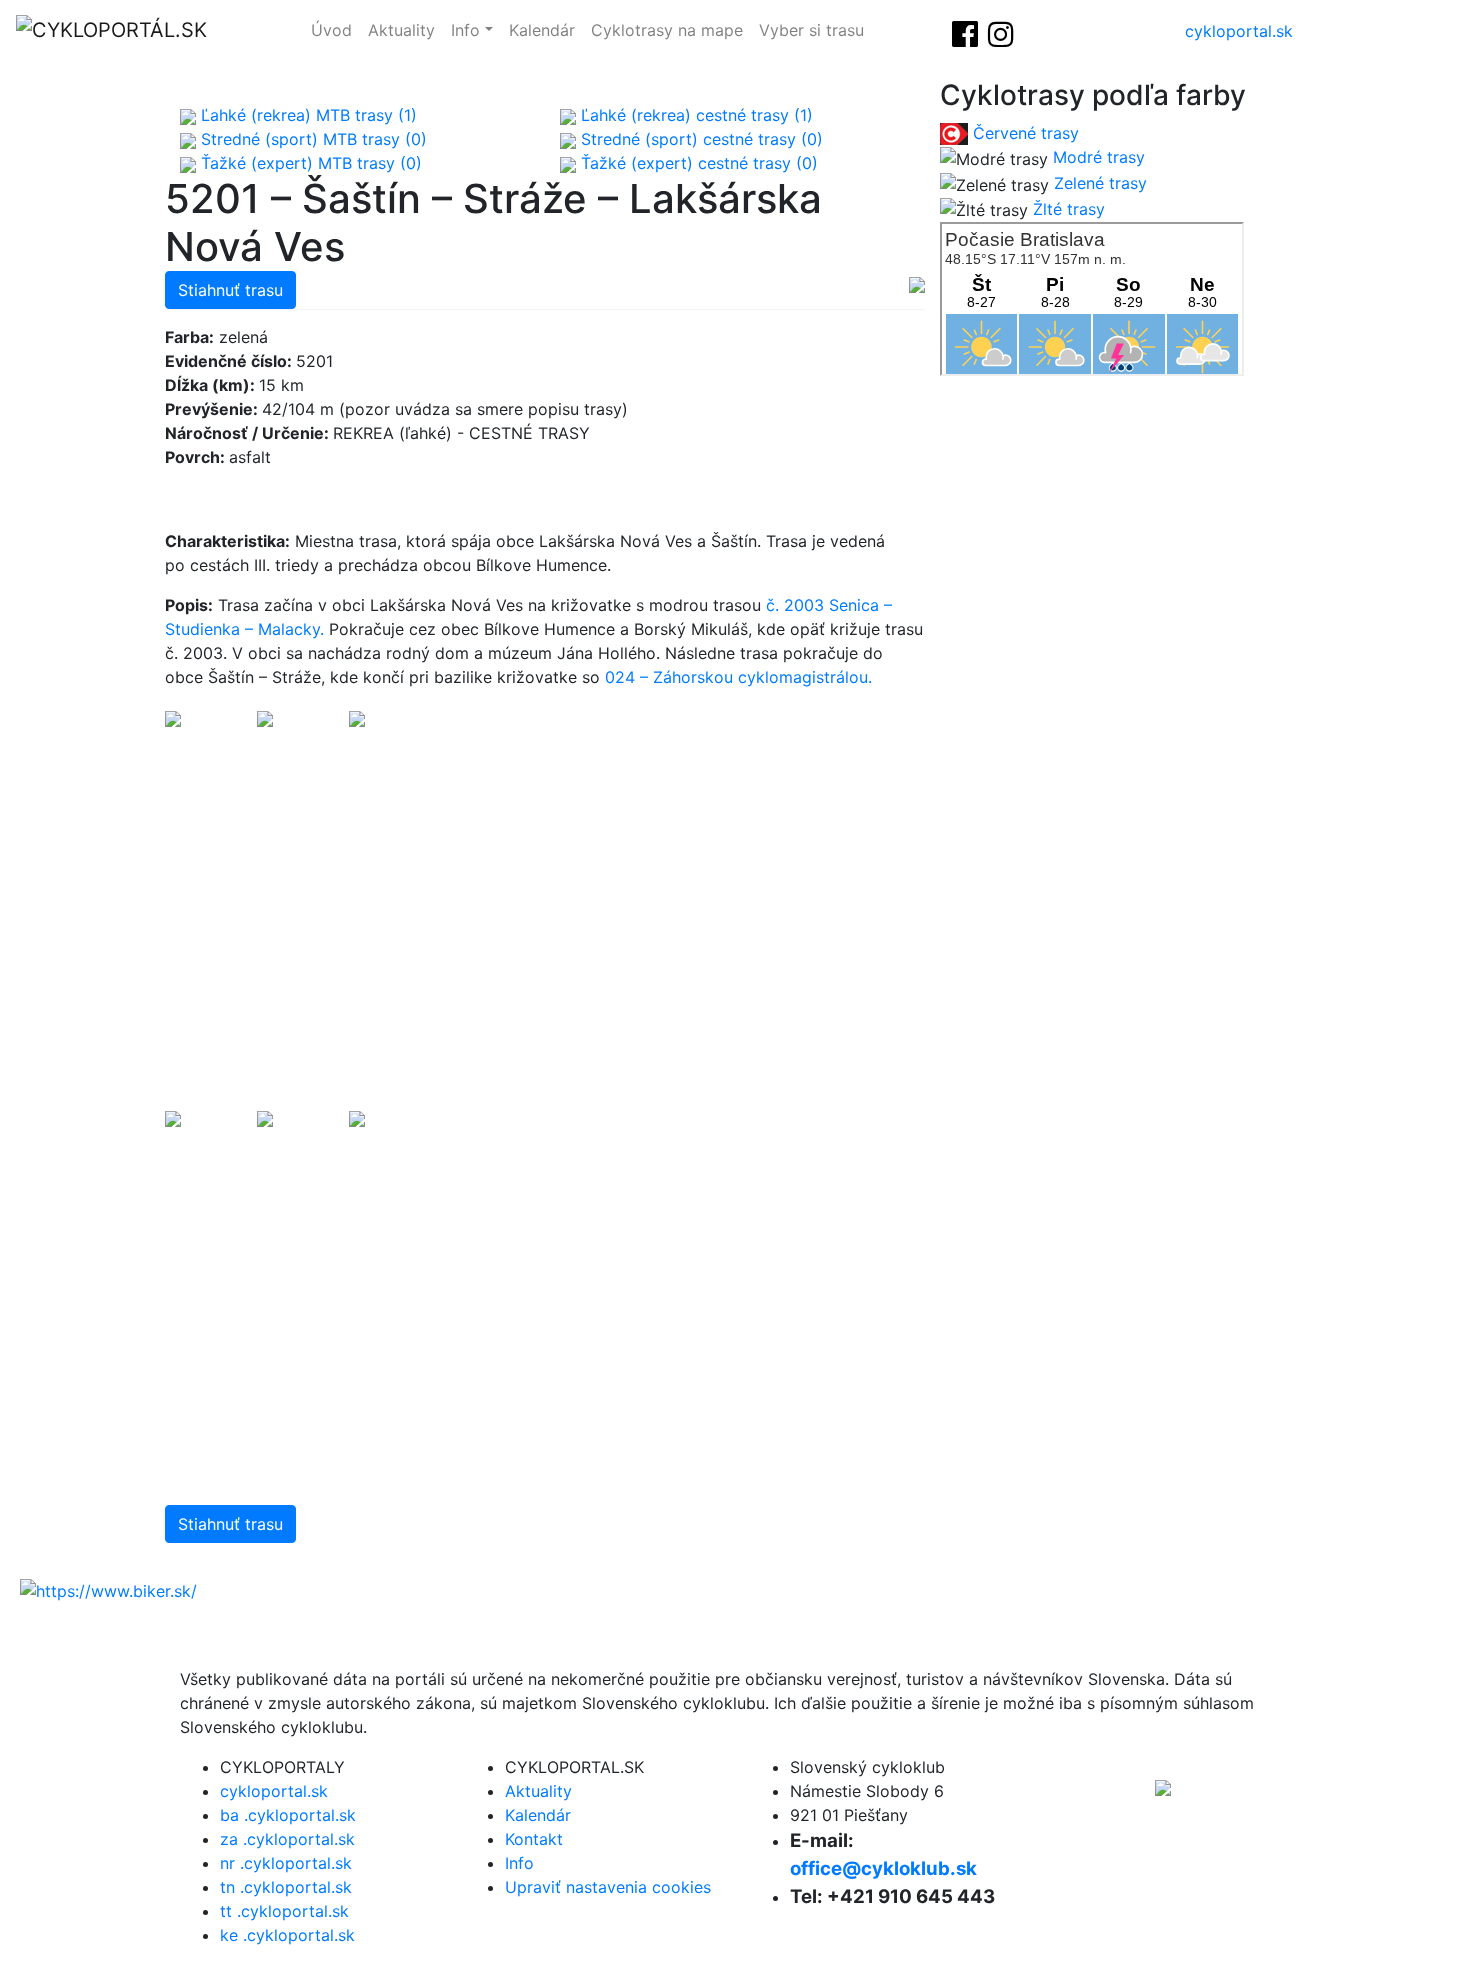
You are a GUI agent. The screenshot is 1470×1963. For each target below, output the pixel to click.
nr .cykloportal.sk (286, 1863)
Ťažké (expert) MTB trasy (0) (309, 163)
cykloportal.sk (1239, 31)
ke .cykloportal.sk (287, 1935)
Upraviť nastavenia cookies (608, 1887)
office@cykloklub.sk (883, 1868)
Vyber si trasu (811, 30)
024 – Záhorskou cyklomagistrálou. (738, 677)
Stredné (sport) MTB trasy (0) (311, 139)
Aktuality (401, 30)
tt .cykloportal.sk (284, 1911)
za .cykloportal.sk (287, 1839)
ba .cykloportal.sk (288, 1815)
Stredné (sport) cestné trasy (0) (699, 139)
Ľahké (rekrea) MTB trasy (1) (306, 115)
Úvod (331, 30)
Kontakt (534, 1839)
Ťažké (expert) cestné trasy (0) (697, 163)
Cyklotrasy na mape (667, 30)
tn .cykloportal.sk (286, 1887)
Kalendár (542, 30)
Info (465, 30)
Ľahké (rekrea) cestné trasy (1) (694, 115)
